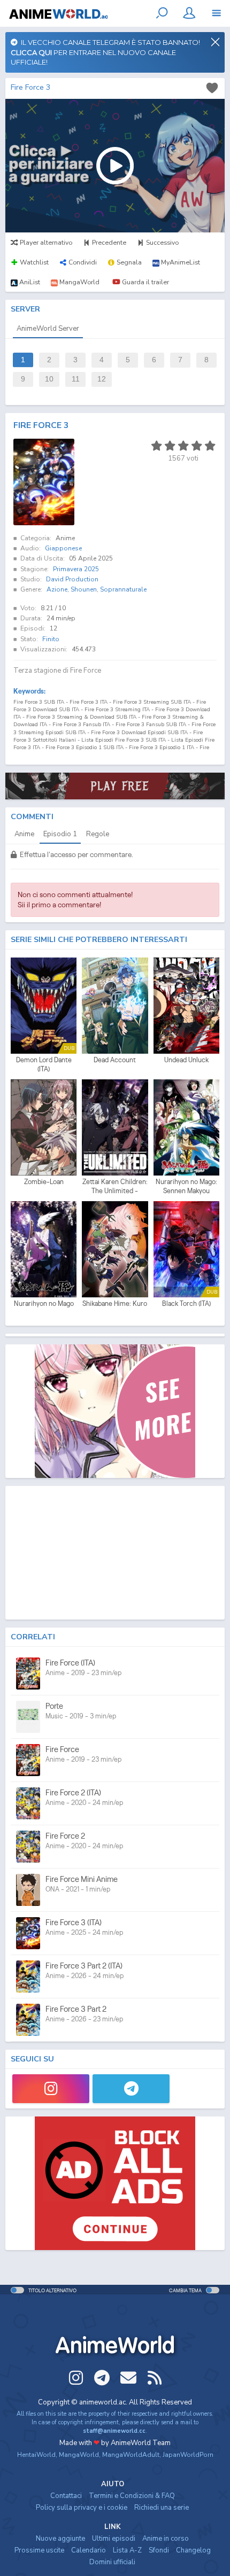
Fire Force (62, 1749)
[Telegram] (131, 2089)
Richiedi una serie (162, 2508)
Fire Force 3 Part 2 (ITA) (84, 1966)
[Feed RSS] (155, 2378)
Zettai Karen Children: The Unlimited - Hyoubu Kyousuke (115, 1187)
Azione (57, 589)
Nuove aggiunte (60, 2539)
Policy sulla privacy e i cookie (82, 2508)
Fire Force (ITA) (70, 1663)
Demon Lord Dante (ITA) (44, 1065)
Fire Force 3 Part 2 (76, 2009)
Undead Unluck (186, 1060)
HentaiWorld (36, 2455)
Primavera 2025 (76, 569)
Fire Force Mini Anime (82, 1879)
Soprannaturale (123, 589)
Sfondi (159, 2550)
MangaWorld (79, 2455)
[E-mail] (128, 2378)
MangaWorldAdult (131, 2455)
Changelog (193, 2550)
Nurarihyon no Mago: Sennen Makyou (186, 1186)
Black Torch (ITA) (186, 1303)
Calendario (89, 2550)
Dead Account (115, 1060)
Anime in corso (166, 2539)
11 (76, 379)
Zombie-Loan (44, 1182)
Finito (51, 639)
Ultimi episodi (114, 2539)
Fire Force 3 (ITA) (74, 1922)
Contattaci (66, 2496)
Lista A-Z (127, 2550)
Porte (54, 1706)
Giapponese (63, 548)
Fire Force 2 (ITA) (73, 1792)
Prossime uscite (39, 2550)
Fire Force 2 (65, 1836)
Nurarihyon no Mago (44, 1303)
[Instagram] (51, 2089)
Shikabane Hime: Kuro (115, 1303)
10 (49, 379)
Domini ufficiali (112, 2562)
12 (102, 379)
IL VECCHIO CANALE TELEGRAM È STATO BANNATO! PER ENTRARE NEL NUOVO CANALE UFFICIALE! (105, 52)
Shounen (84, 589)
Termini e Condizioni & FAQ (132, 2496)
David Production (72, 579)
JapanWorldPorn (188, 2455)
